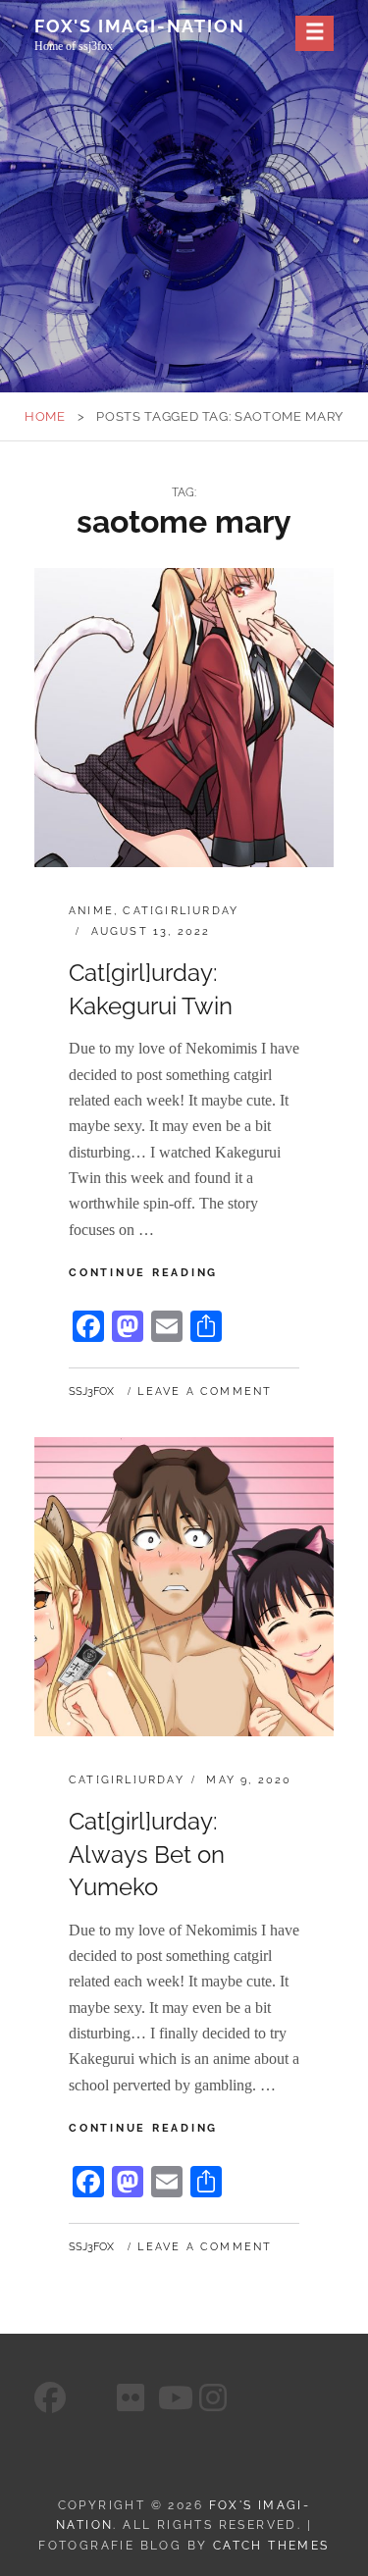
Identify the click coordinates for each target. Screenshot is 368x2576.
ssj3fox (91, 1391)
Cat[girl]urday (181, 911)
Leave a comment (205, 1391)
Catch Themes (271, 2546)
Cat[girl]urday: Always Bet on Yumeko (147, 1854)
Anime (91, 911)
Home (45, 416)
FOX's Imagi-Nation (139, 26)
